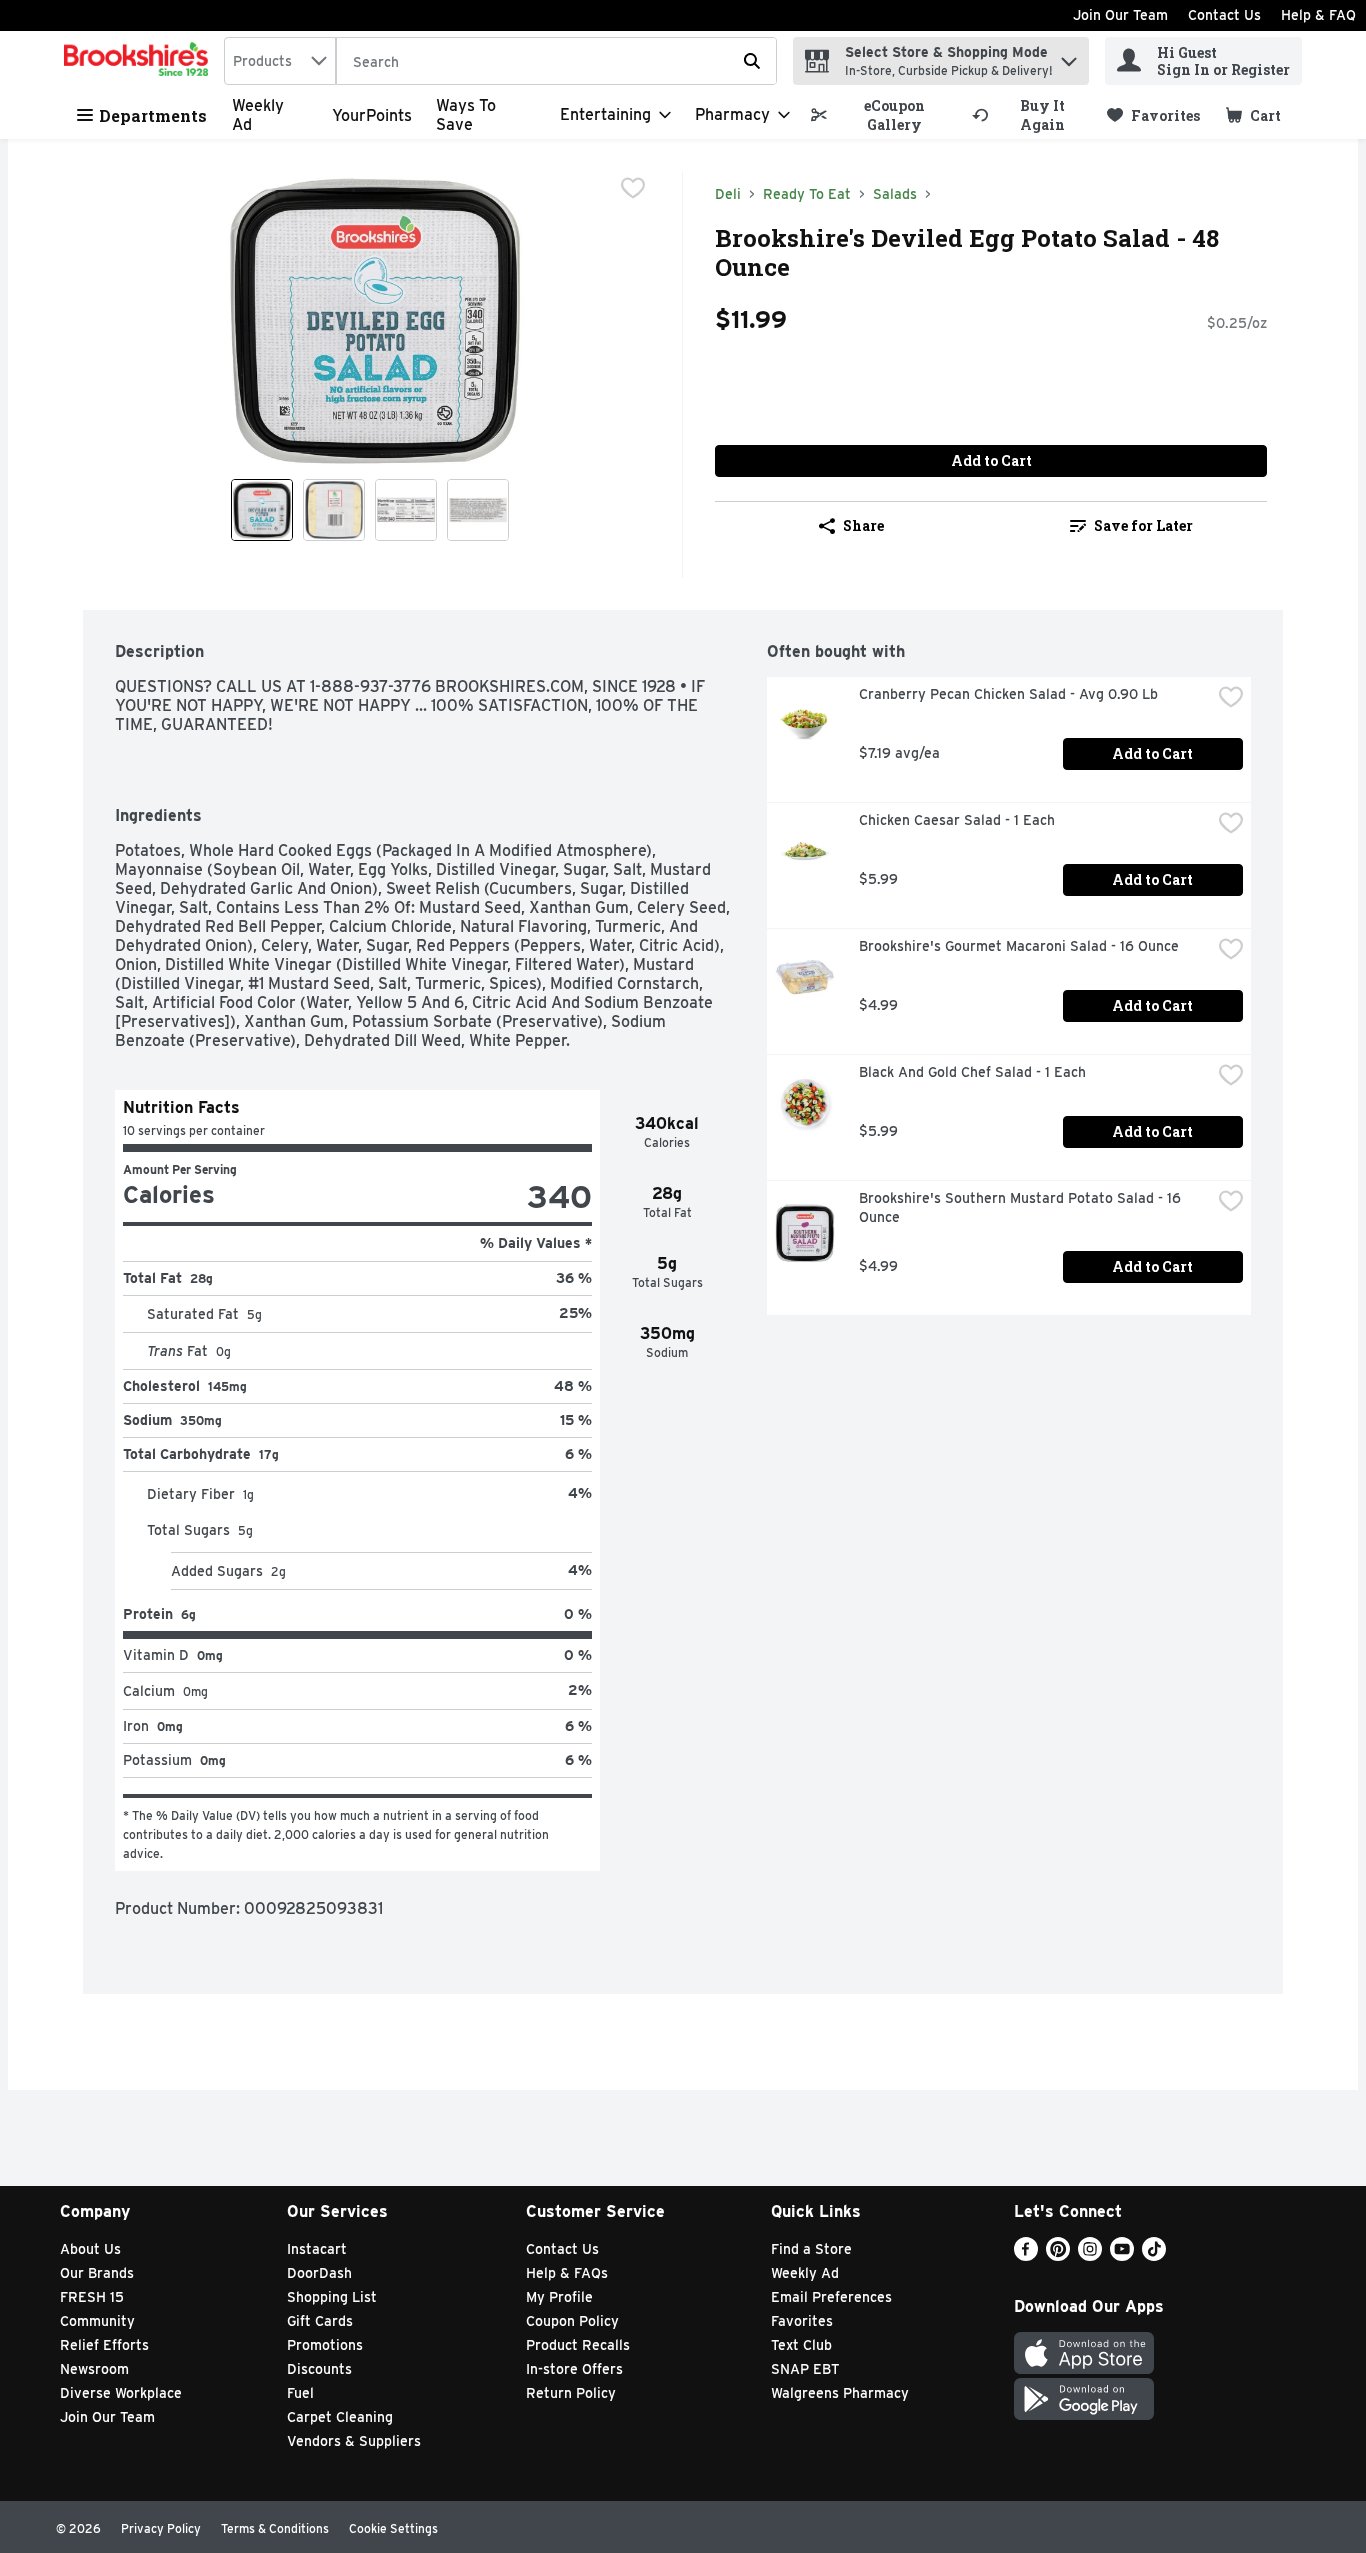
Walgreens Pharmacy (840, 2393)
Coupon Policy (572, 2321)
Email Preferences (831, 2297)
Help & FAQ (1318, 15)
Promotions (325, 2345)
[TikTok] (1154, 2255)
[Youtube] (1122, 2255)
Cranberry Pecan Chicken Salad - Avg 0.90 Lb (1008, 694)
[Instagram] (1090, 2255)
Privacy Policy (161, 2528)
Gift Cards (320, 2321)
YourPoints (372, 115)
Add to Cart (991, 460)
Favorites (802, 2321)
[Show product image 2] (334, 510)
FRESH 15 (92, 2297)
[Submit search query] (752, 61)
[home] (140, 61)
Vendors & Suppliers (354, 2441)
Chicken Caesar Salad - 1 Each (957, 820)
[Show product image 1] (262, 510)
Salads (895, 194)
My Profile (559, 2297)
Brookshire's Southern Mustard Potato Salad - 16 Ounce (1022, 1207)
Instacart (317, 2249)
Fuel (300, 2393)
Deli (728, 194)
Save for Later (1143, 525)
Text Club (801, 2345)
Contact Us (1224, 15)
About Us (90, 2249)
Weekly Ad (805, 2273)
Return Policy (571, 2393)
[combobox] (280, 61)
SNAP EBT (805, 2369)
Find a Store (811, 2249)
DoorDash (319, 2273)
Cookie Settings (393, 2528)
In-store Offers (574, 2369)
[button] (1069, 56)
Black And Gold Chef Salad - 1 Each (972, 1072)
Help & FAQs (567, 2273)
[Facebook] (1026, 2255)
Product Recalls (578, 2345)
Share (863, 525)
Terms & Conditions (275, 2528)
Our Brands (97, 2273)
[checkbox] (633, 188)
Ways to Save (466, 115)
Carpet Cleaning (340, 2417)
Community (97, 2321)
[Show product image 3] (406, 510)
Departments (153, 115)
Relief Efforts (104, 2345)
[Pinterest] (1058, 2255)
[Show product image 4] (478, 510)
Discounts (319, 2369)
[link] (882, 115)
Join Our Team (1120, 15)
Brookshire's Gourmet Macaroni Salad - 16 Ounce (1019, 946)
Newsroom (94, 2369)
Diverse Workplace (121, 2393)
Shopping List (332, 2297)
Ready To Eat (807, 194)
